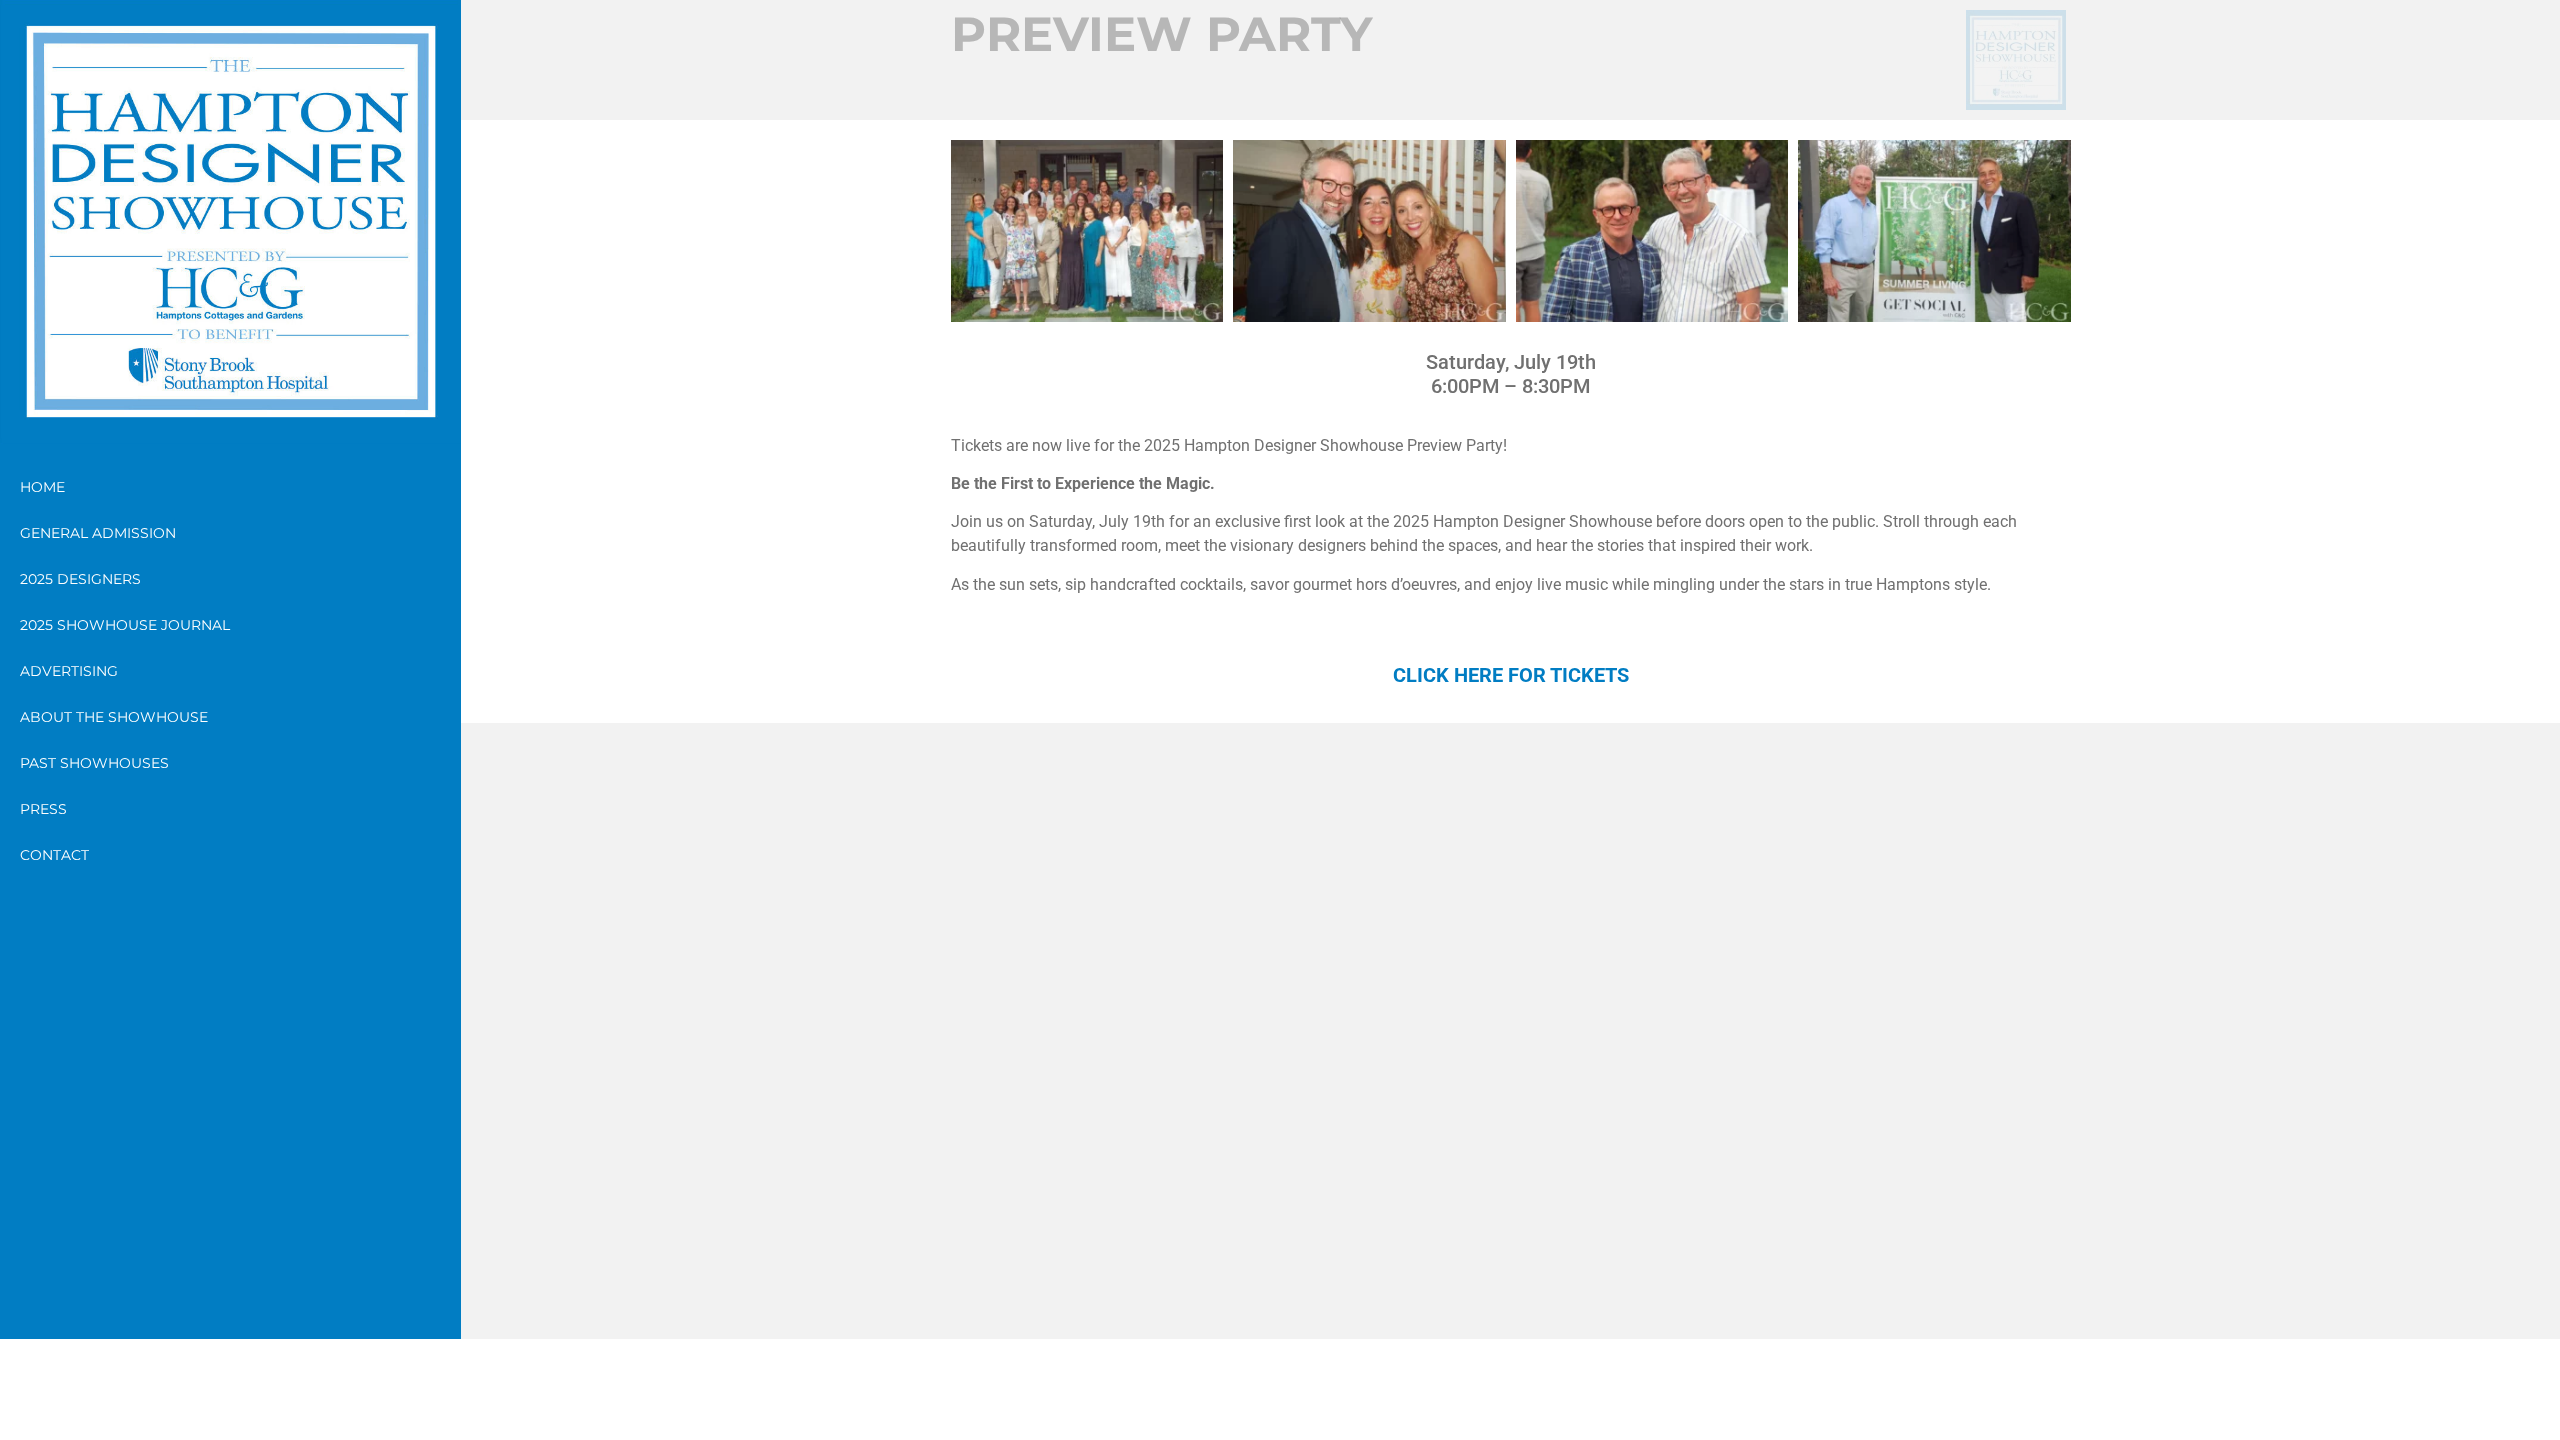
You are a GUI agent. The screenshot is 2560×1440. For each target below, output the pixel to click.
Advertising (69, 671)
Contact (54, 855)
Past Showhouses (94, 763)
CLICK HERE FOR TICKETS (1511, 675)
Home (42, 487)
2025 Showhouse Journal (125, 625)
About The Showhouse (114, 717)
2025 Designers (80, 579)
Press (43, 809)
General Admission (98, 533)
